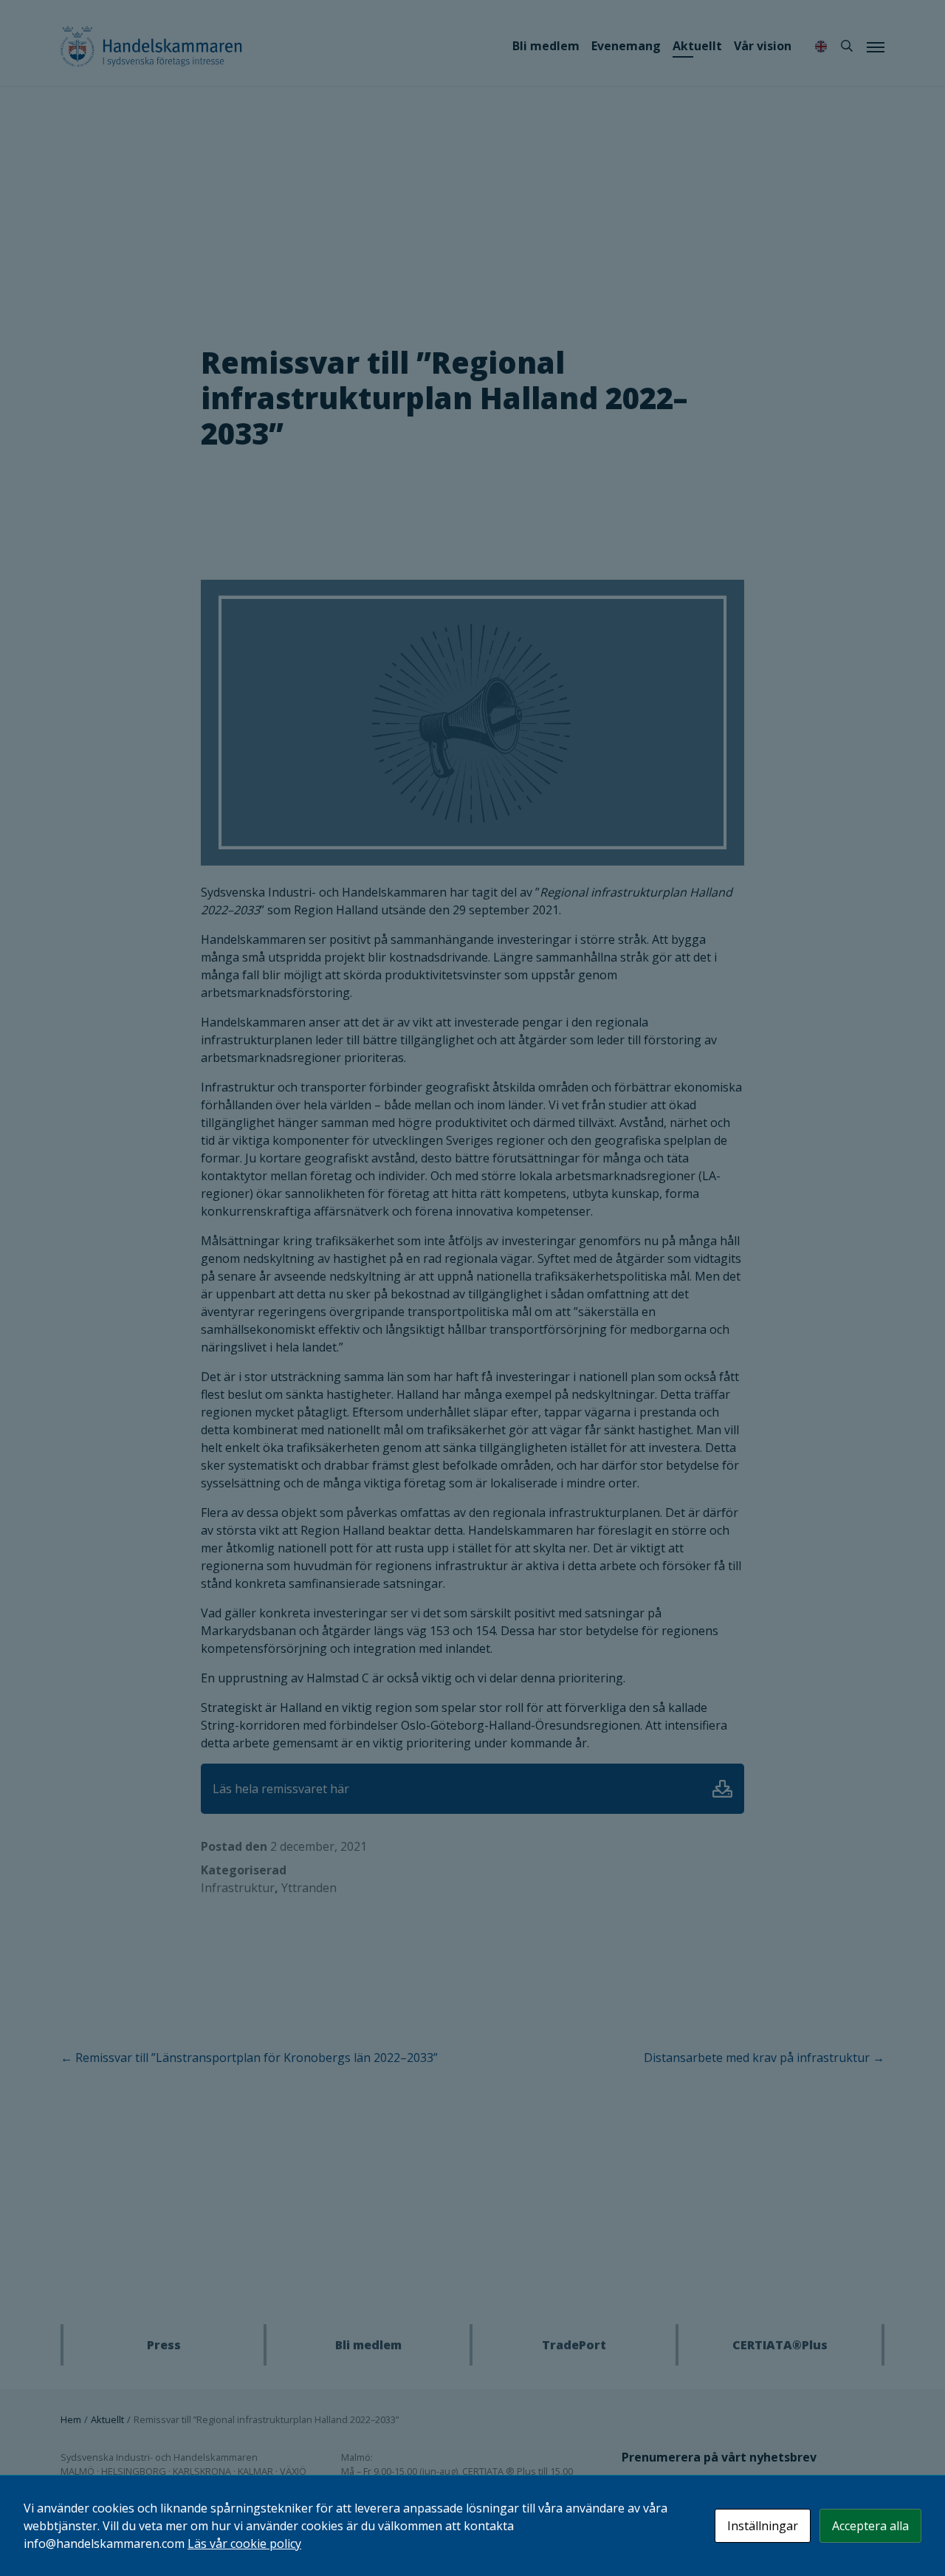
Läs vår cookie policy (244, 2544)
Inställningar (763, 2526)
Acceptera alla (870, 2526)
